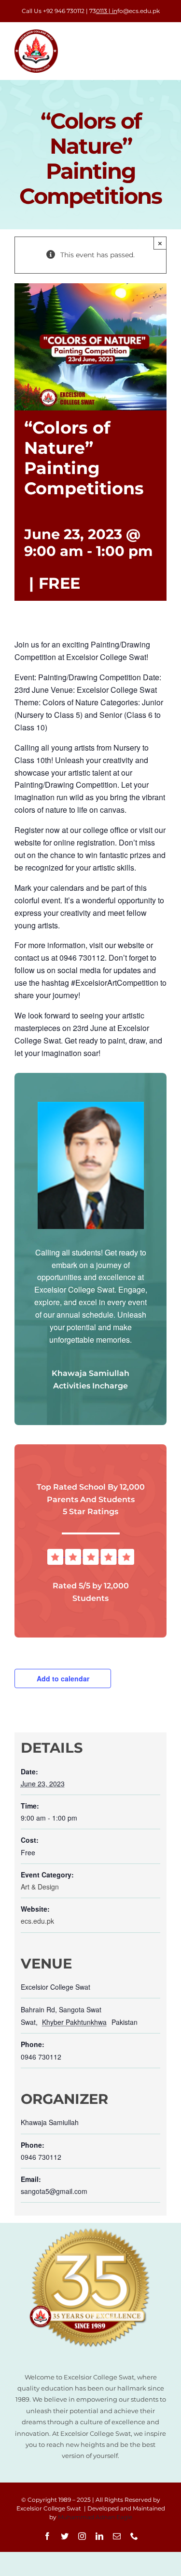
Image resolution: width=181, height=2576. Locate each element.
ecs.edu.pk (37, 1921)
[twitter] (65, 2536)
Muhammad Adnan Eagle (95, 2517)
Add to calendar (63, 1678)
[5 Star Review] (91, 1552)
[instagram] (82, 2536)
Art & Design (40, 1887)
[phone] (134, 2536)
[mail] (117, 2536)
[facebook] (47, 2536)
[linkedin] (99, 2536)
